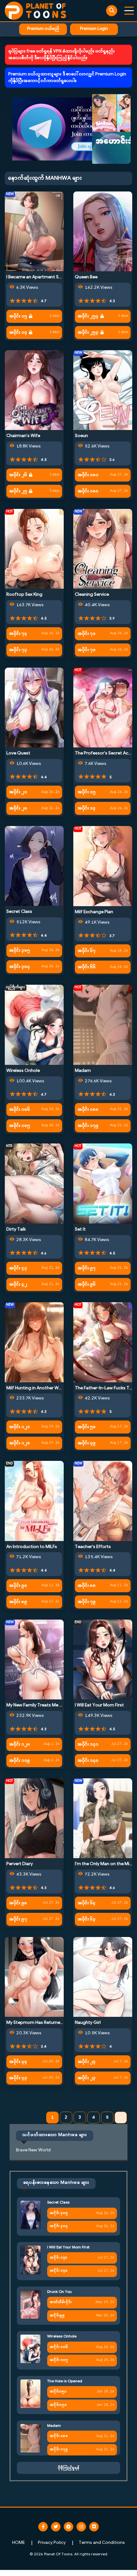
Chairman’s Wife (23, 436)
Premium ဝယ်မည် (43, 29)
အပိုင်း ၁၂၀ (19, 1443)
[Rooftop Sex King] (34, 549)
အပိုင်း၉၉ (57, 2316)
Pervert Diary (20, 1864)
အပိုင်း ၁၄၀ (88, 1761)
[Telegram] (68, 2527)
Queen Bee (86, 277)
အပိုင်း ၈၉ (18, 1602)
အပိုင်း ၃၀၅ (19, 951)
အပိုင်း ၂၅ (18, 491)
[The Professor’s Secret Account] (103, 708)
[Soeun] (103, 390)
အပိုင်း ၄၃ (18, 1268)
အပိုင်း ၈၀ (87, 1586)
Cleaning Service (92, 595)
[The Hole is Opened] (30, 2394)
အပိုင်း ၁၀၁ (88, 475)
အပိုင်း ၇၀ (87, 650)
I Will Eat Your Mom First (99, 1705)
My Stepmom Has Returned (35, 2023)
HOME (18, 2543)
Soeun (81, 436)
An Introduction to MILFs (32, 1547)
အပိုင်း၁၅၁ (58, 2392)
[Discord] (94, 2527)
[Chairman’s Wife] (34, 390)
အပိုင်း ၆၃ (87, 1919)
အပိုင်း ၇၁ (87, 634)
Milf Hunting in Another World (37, 1388)
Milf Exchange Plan (94, 912)
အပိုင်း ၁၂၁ (19, 1427)
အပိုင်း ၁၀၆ (19, 1110)
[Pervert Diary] (34, 1818)
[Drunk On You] (30, 2304)
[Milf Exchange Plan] (103, 866)
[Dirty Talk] (34, 1183)
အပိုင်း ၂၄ (87, 2062)
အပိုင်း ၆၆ (87, 967)
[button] (68, 129)
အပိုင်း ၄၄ (18, 2062)
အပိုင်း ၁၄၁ (88, 1744)
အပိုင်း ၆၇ (87, 951)
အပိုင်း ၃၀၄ (19, 967)
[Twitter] (56, 2527)
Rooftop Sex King (24, 595)
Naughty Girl (88, 2023)
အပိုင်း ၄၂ (18, 1285)
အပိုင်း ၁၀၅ (19, 1126)
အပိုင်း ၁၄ (18, 333)
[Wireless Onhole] (34, 1025)
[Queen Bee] (103, 231)
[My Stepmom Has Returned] (34, 1977)
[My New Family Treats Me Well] (34, 1659)
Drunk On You (59, 2292)
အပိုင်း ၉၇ (87, 1268)
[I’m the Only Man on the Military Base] (103, 1818)
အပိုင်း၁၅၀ (58, 2405)
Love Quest (18, 753)
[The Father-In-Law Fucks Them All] (103, 1342)
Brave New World (33, 2150)
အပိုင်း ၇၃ (18, 650)
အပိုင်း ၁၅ (18, 316)
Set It (80, 1229)
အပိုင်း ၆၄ (87, 1903)
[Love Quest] (34, 708)
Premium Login (94, 29)
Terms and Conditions (102, 2543)
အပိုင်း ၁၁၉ (19, 1761)
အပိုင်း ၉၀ (18, 1586)
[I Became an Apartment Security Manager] (34, 231)
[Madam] (103, 1025)
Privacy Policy (52, 2543)
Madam (83, 1071)
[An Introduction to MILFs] (34, 1501)
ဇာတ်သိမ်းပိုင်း (61, 2302)
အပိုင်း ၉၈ (18, 1903)
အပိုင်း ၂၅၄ (88, 316)
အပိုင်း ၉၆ (87, 1285)
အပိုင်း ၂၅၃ (88, 333)
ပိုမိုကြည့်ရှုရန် (68, 2468)
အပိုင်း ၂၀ (18, 808)
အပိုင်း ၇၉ (87, 1602)
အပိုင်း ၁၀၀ (88, 491)
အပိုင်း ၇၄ (18, 634)
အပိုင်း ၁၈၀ (88, 1110)
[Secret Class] (34, 866)
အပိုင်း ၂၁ (18, 792)
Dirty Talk (16, 1229)
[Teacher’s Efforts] (103, 1501)
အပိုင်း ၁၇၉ (88, 1126)
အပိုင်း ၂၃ (87, 2078)
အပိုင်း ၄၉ (87, 1443)
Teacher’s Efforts (93, 1547)
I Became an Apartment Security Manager (49, 277)
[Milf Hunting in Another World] (34, 1342)
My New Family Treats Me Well (37, 1705)
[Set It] (103, 1183)
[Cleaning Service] (103, 549)
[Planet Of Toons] (35, 11)
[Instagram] (81, 2527)
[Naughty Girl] (103, 1977)
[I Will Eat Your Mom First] (103, 1659)
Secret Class (19, 912)
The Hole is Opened (65, 2381)
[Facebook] (43, 2527)
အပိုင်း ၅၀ (87, 1427)
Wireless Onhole (23, 1071)
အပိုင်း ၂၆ (18, 475)
